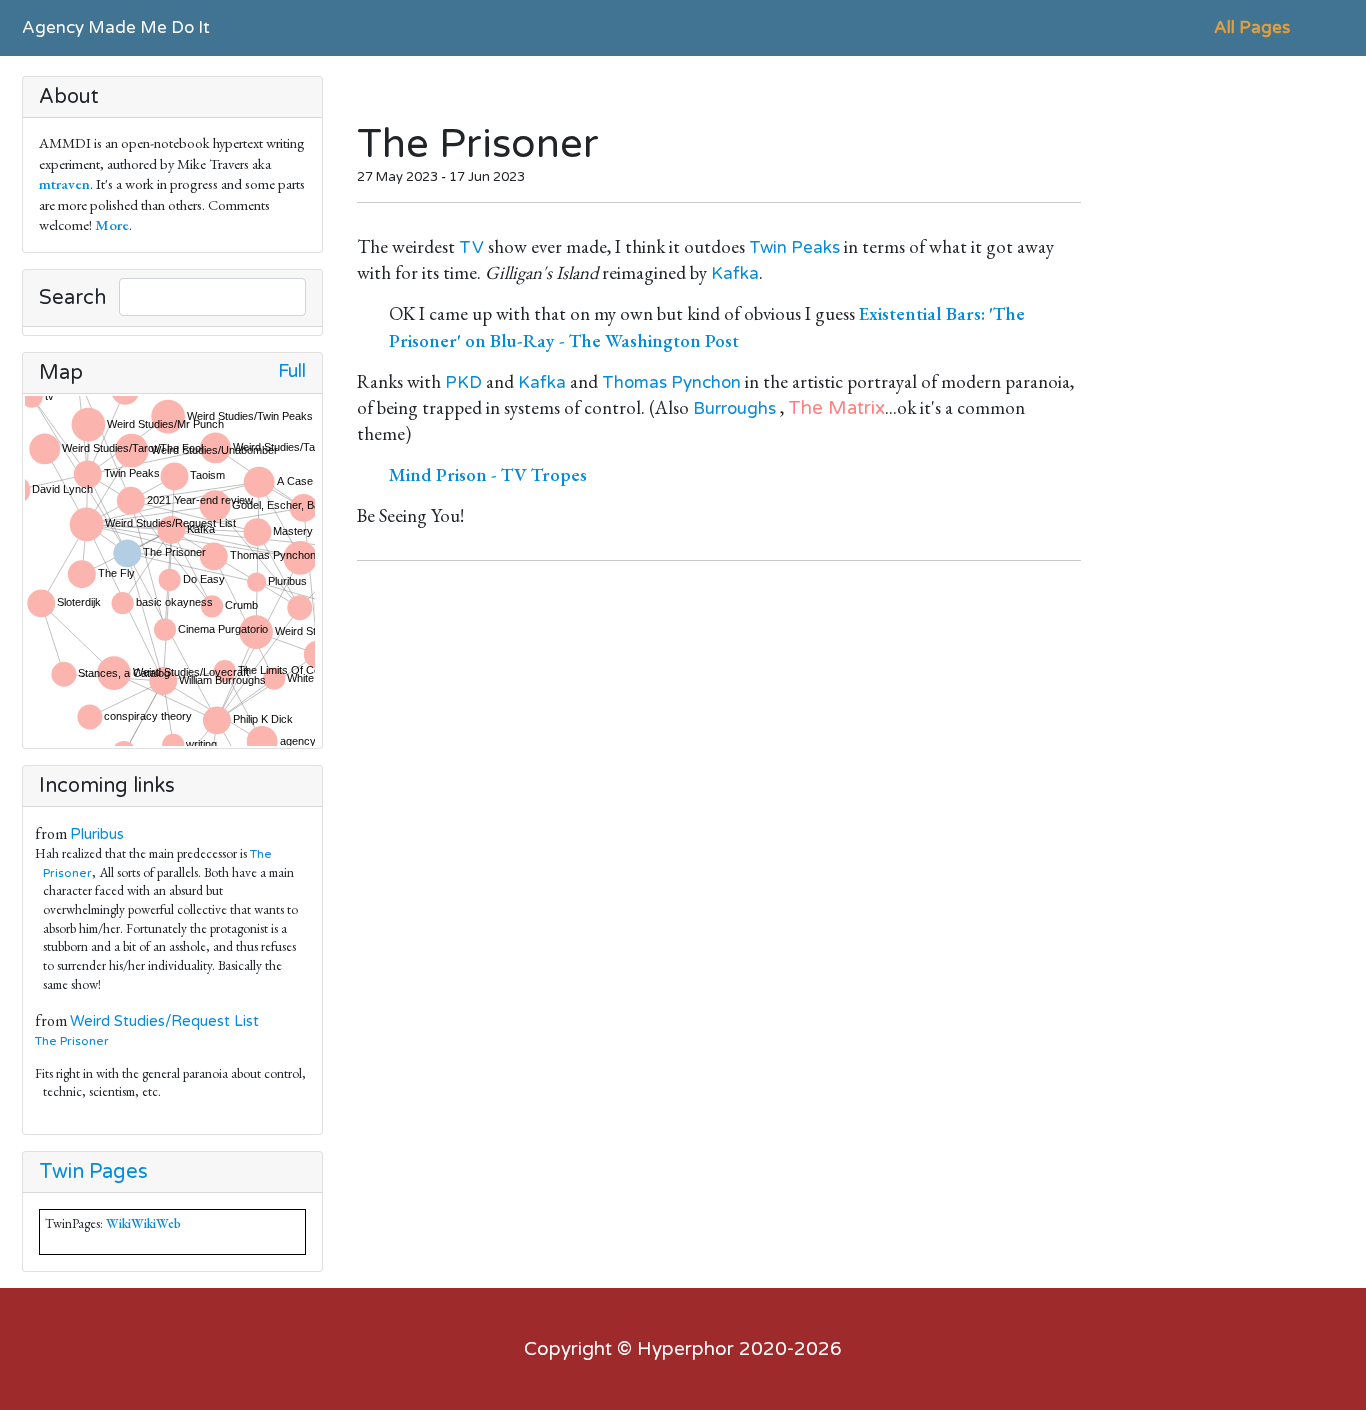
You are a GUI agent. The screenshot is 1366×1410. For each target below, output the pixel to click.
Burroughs (734, 408)
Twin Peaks (794, 247)
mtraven (64, 183)
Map (61, 373)
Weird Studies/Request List (164, 1021)
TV (471, 247)
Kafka (735, 273)
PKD (463, 382)
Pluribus (97, 834)
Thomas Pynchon (671, 382)
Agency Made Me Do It (116, 27)
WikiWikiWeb (143, 1223)
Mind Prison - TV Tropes (488, 474)
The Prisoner (76, 1041)
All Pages (1252, 27)
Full (292, 371)
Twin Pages (93, 1172)
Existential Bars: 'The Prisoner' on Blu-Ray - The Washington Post (707, 326)
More (112, 224)
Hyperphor (685, 1349)
